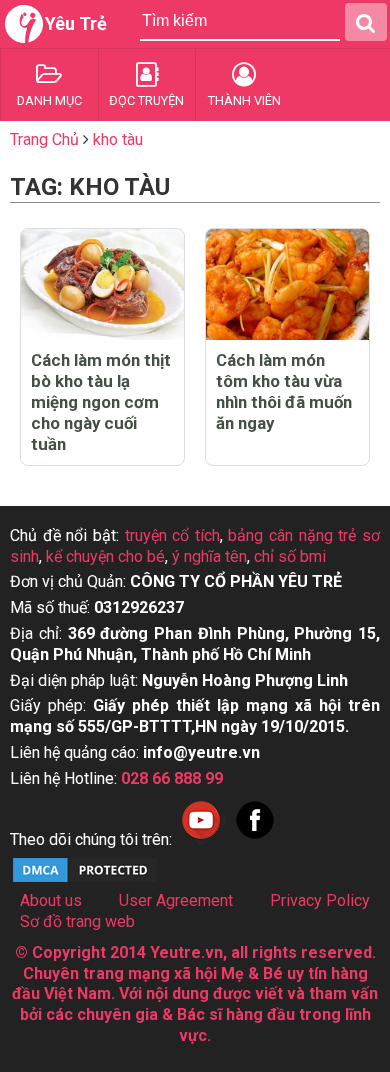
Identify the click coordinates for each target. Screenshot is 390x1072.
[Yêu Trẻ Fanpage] (255, 839)
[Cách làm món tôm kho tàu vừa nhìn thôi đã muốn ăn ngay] (287, 284)
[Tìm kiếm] (366, 22)
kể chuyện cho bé (105, 556)
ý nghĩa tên (209, 556)
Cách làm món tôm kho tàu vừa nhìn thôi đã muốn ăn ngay (284, 391)
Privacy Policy (320, 900)
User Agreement (176, 900)
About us (51, 900)
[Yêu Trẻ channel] (201, 839)
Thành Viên (244, 100)
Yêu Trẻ (76, 23)
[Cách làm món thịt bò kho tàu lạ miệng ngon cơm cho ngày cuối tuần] (102, 284)
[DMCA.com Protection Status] (85, 879)
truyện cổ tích (172, 535)
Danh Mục (49, 100)
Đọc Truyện (146, 100)
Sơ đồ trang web (77, 921)
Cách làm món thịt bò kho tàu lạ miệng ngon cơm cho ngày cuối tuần (101, 402)
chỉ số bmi (290, 556)
